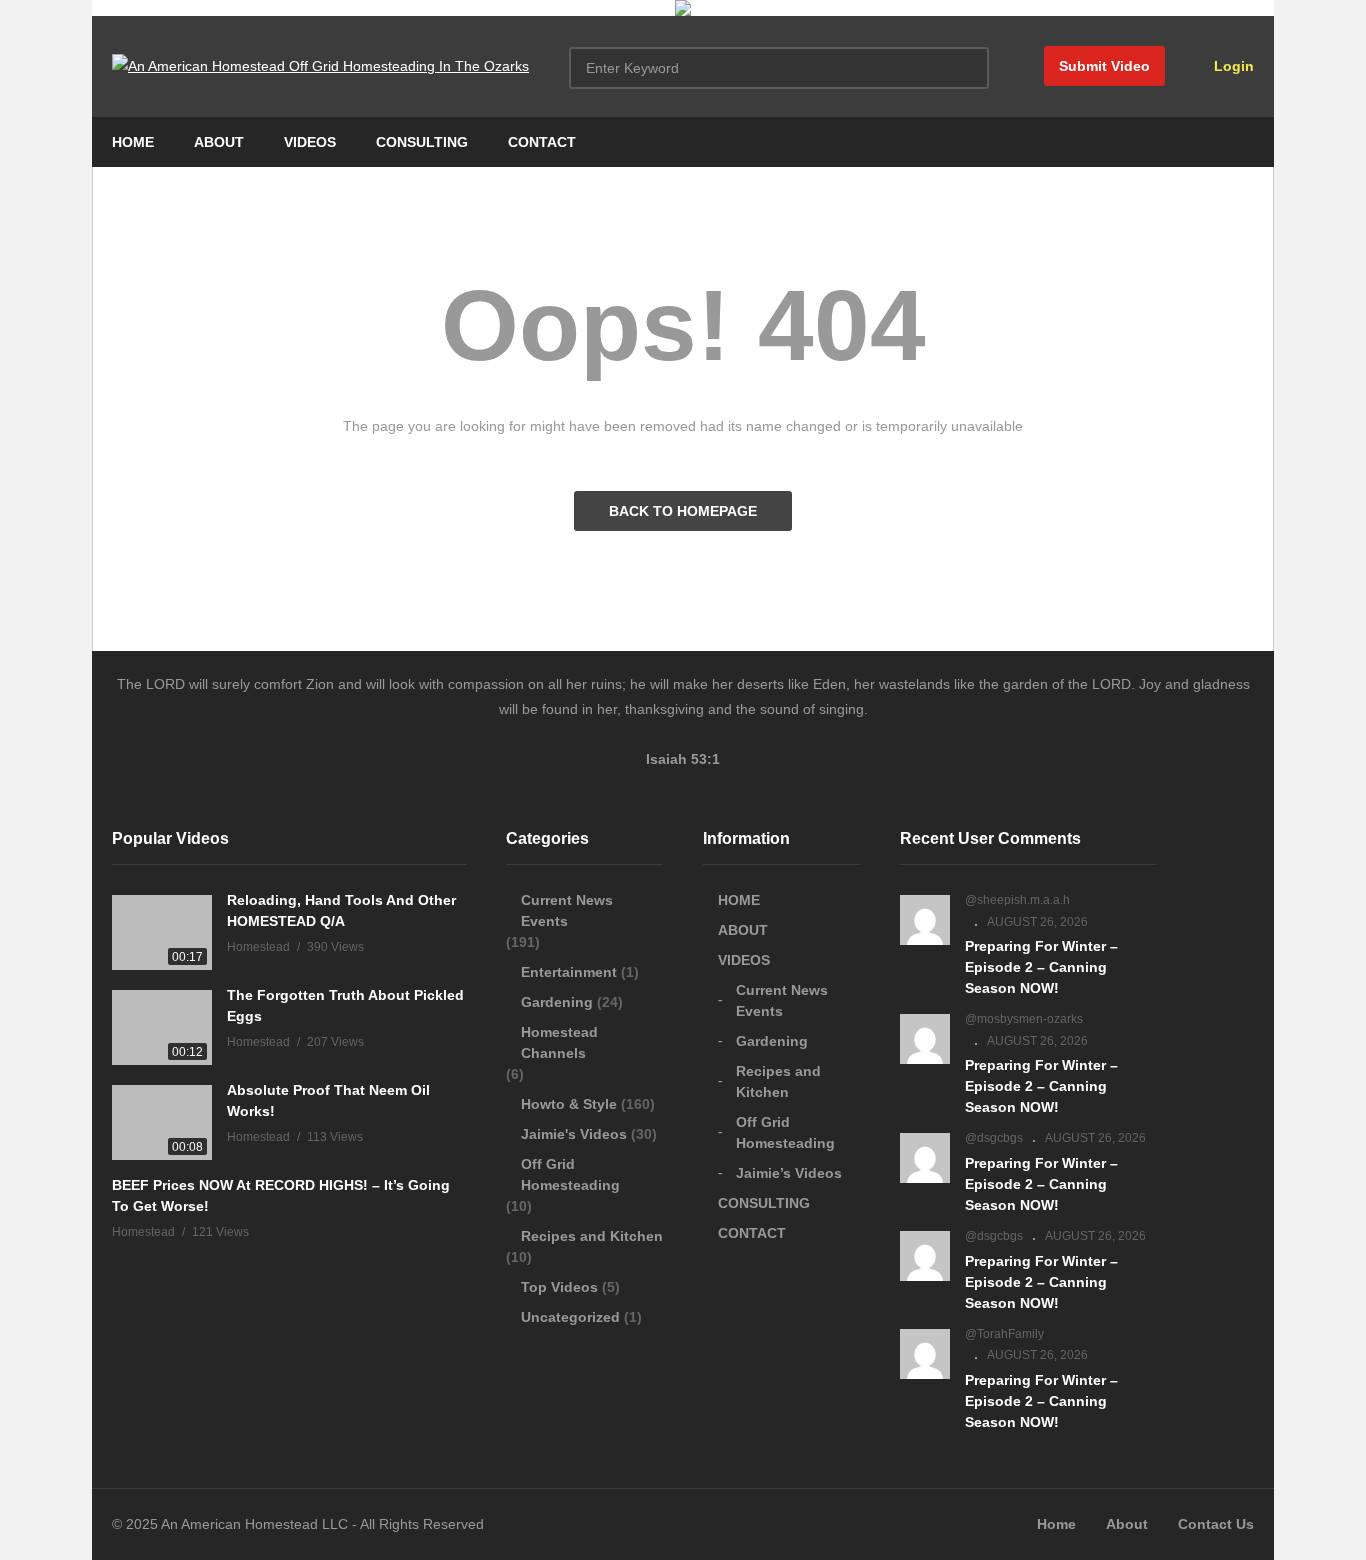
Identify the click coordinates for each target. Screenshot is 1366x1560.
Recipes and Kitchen (592, 1236)
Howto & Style (569, 1104)
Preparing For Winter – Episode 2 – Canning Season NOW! (1041, 967)
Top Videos (559, 1287)
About (1127, 1524)
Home (1056, 1524)
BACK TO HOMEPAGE (683, 511)
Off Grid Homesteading (570, 1174)
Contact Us (1216, 1524)
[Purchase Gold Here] (683, 11)
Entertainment (569, 972)
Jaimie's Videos (574, 1134)
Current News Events (567, 910)
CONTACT (542, 142)
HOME (133, 142)
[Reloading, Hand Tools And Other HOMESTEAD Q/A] (162, 932)
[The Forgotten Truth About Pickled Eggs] (162, 1027)
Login (1232, 66)
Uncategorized (570, 1317)
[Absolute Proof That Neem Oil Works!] (162, 1122)
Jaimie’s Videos (789, 1173)
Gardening (557, 1002)
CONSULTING (422, 142)
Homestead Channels (559, 1042)
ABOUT (219, 142)
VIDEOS (310, 142)
